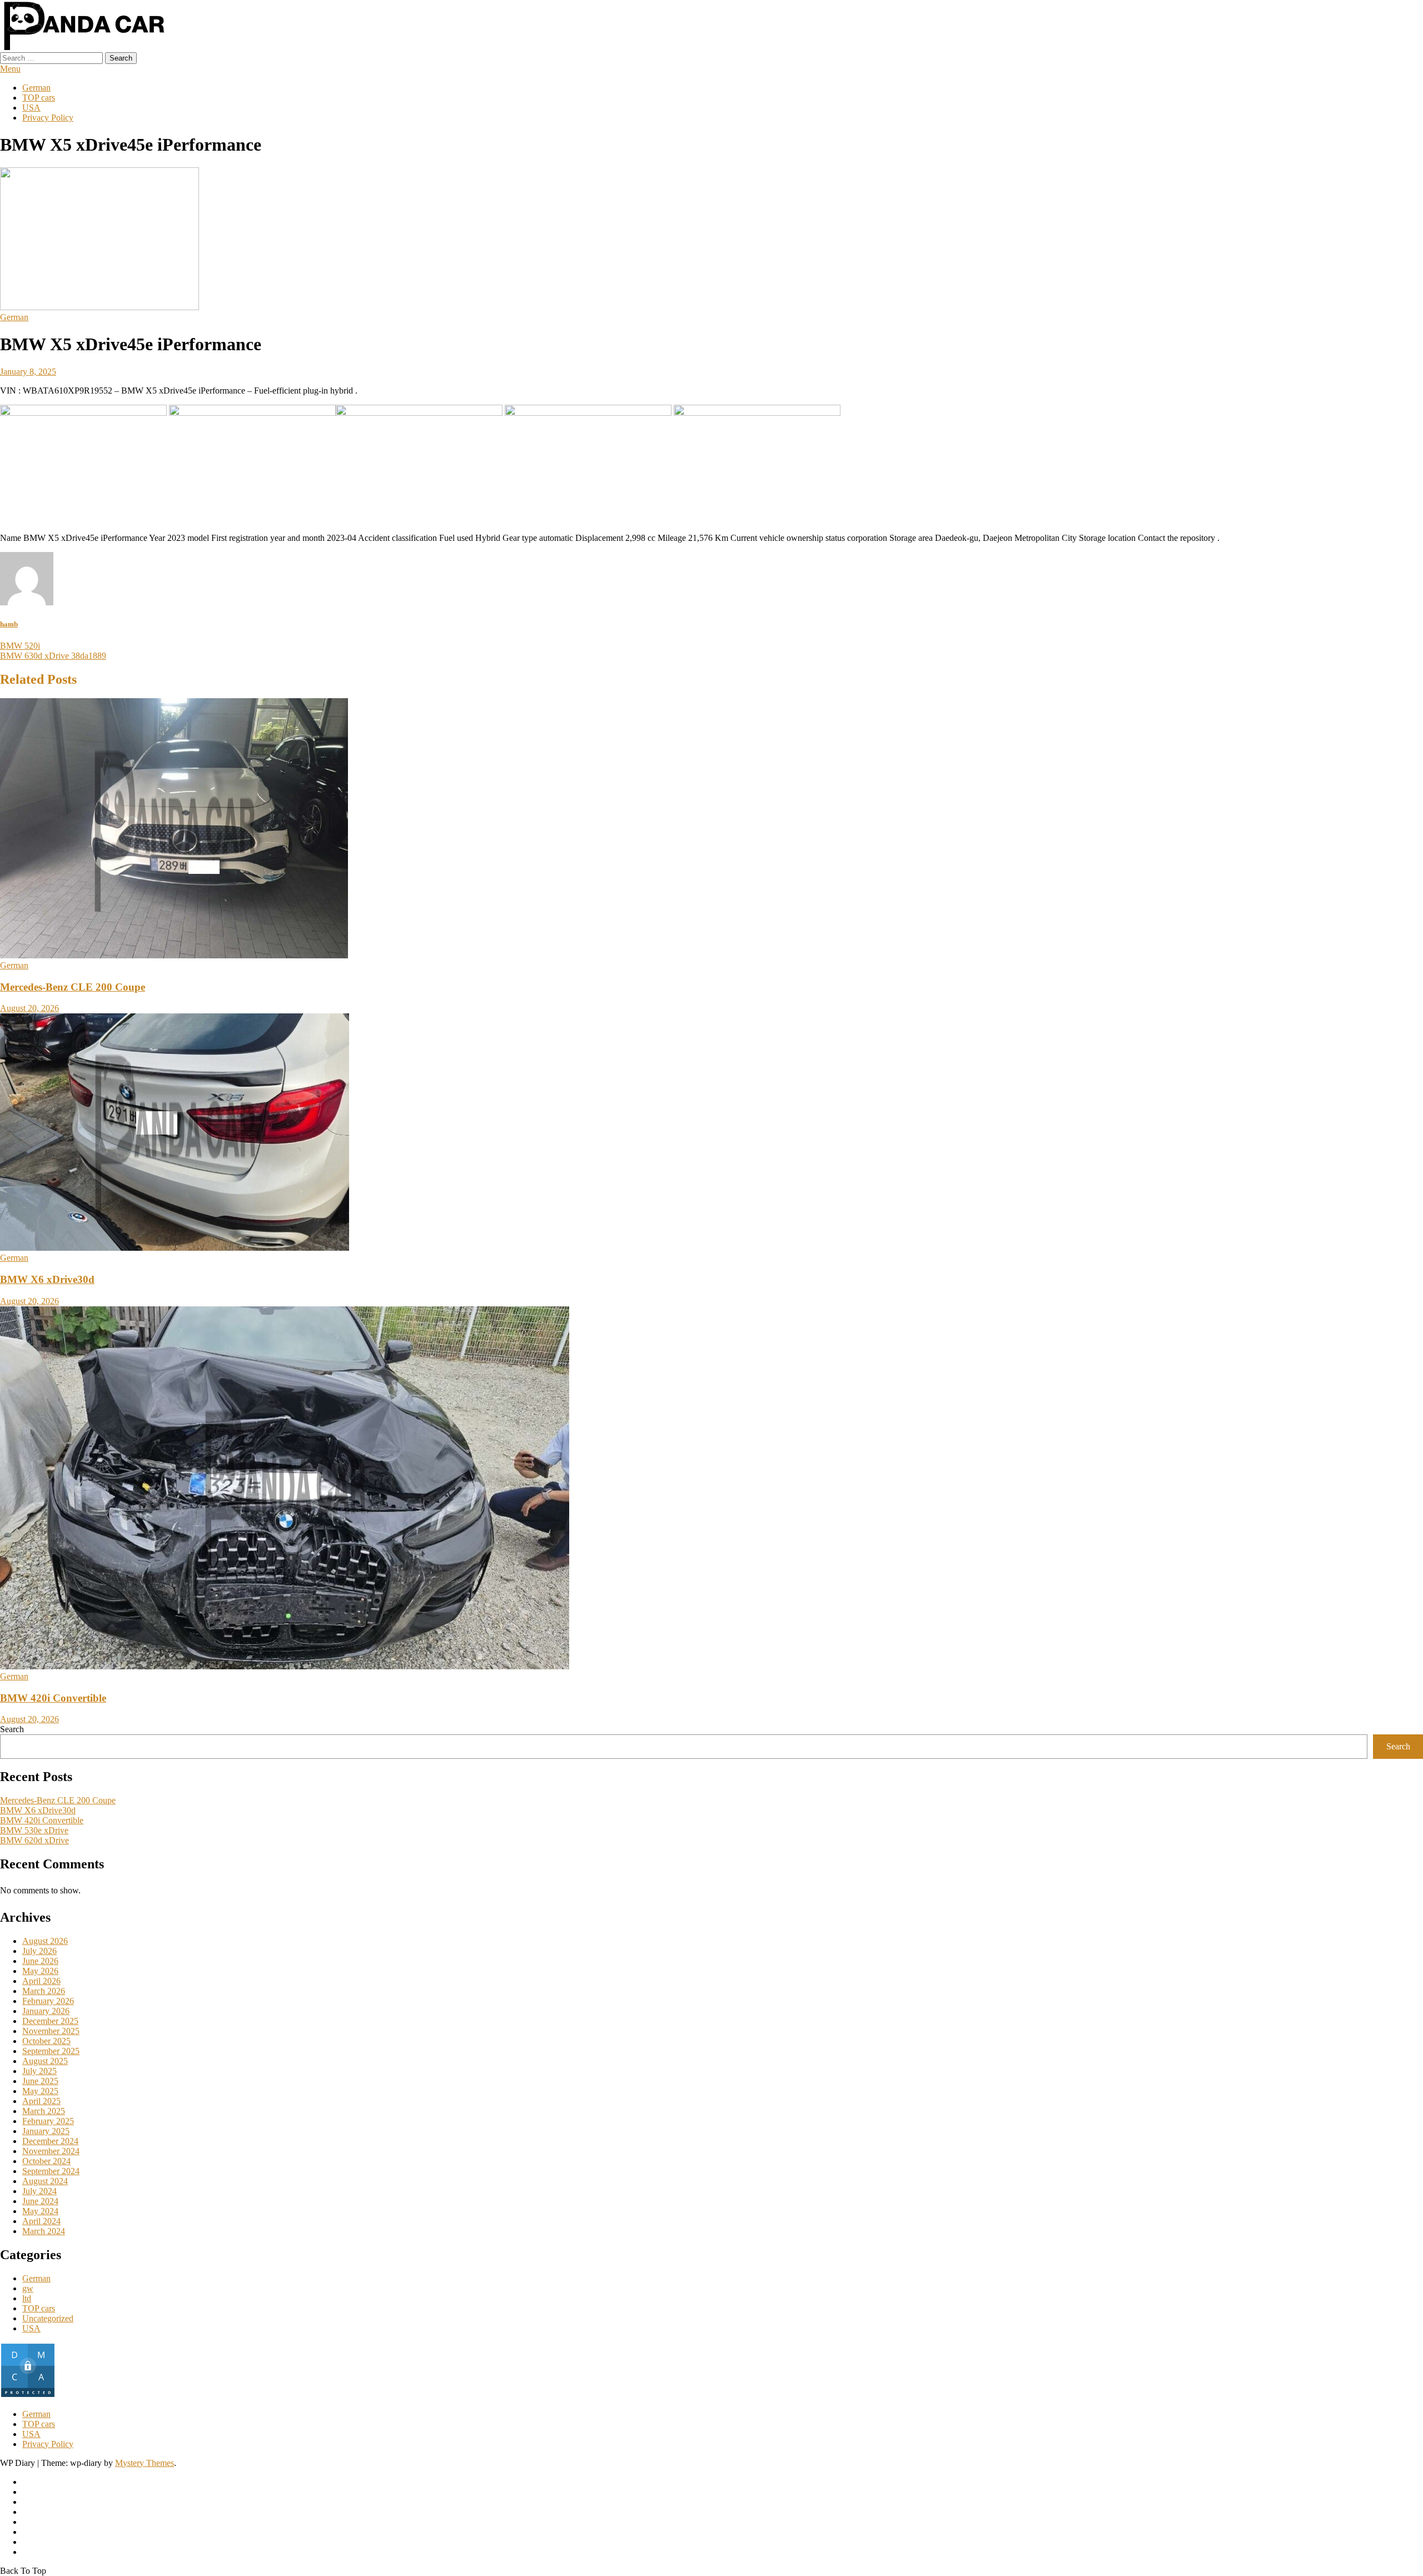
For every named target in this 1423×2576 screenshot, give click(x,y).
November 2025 (51, 2031)
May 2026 (40, 1971)
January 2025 (46, 2131)
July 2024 (39, 2191)
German (36, 88)
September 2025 (51, 2051)
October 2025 (46, 2041)
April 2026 (41, 1981)
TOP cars (39, 98)
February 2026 (48, 2001)
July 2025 (39, 2071)
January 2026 (46, 2011)
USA (31, 108)
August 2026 (45, 1941)
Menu (10, 69)
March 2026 (44, 1991)
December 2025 (50, 2021)
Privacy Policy (48, 118)
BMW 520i (20, 646)
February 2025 (48, 2121)
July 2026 (39, 1951)
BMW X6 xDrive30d (47, 1279)
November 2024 (51, 2151)
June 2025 (40, 2081)
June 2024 (40, 2201)
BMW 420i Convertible (53, 1698)
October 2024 (46, 2161)
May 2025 (40, 2091)
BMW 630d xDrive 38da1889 (53, 656)
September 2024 (51, 2171)
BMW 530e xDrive (34, 1830)
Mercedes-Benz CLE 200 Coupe (73, 987)
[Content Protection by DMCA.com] (28, 2395)
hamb (9, 624)
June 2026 (40, 1961)
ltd (27, 2298)
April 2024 (41, 2221)
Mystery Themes (145, 2463)
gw (28, 2288)
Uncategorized (48, 2318)
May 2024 (40, 2211)
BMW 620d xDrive (34, 1840)
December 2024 (50, 2141)
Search (12, 1729)
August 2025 (45, 2061)
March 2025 (44, 2111)
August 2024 (45, 2181)
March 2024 (44, 2231)
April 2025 (41, 2101)
